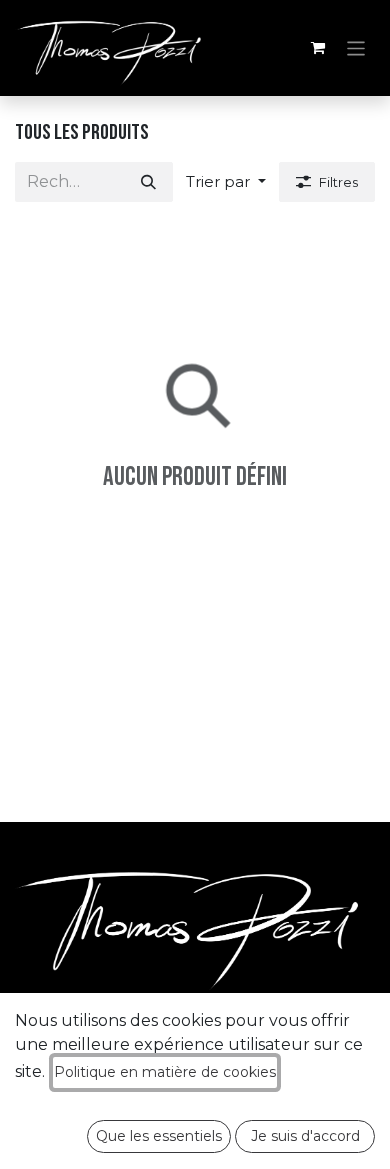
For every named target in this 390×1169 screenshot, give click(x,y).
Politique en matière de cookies (165, 1072)
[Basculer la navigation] (356, 47)
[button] (226, 182)
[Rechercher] (148, 182)
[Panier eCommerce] (318, 48)
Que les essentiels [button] (159, 1136)
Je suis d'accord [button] (305, 1136)
